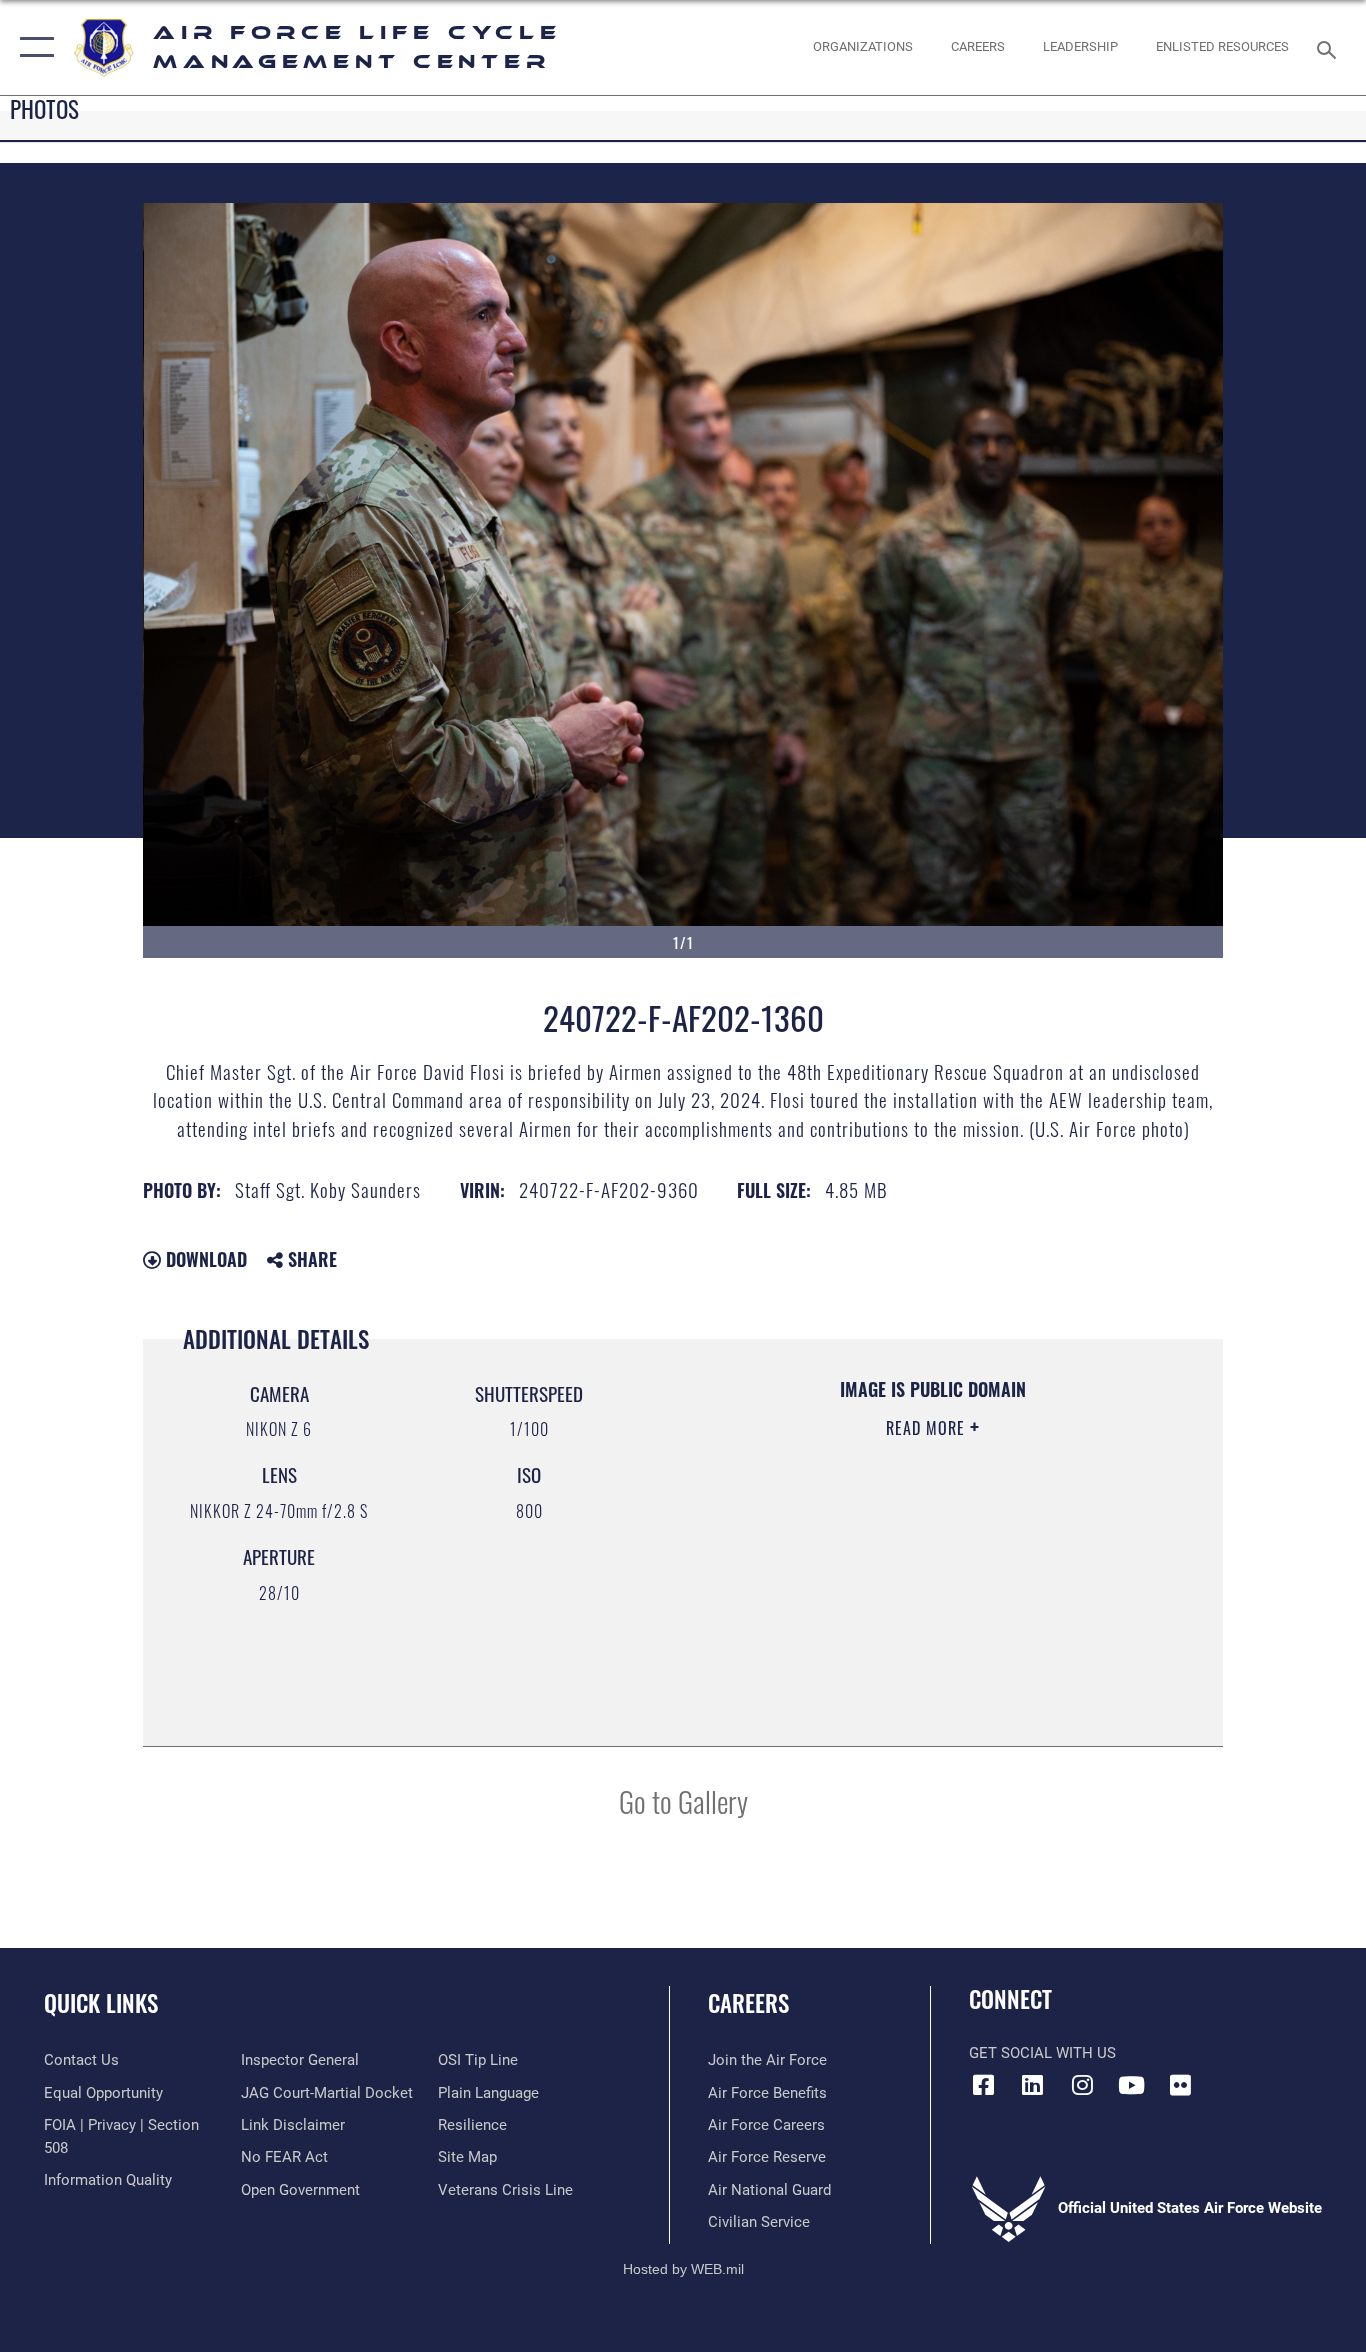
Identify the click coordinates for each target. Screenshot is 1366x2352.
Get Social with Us (1042, 2053)
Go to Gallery (683, 1800)
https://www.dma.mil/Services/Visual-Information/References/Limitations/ (931, 1583)
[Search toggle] (1330, 48)
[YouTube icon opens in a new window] (1131, 2085)
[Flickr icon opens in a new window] (1180, 2085)
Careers (748, 2003)
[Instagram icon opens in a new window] (1082, 2085)
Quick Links (101, 2003)
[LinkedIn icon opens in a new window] (1033, 2085)
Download (204, 1259)
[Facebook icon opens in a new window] (984, 2085)
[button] (32, 47)
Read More (928, 1428)
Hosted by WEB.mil (683, 2269)
